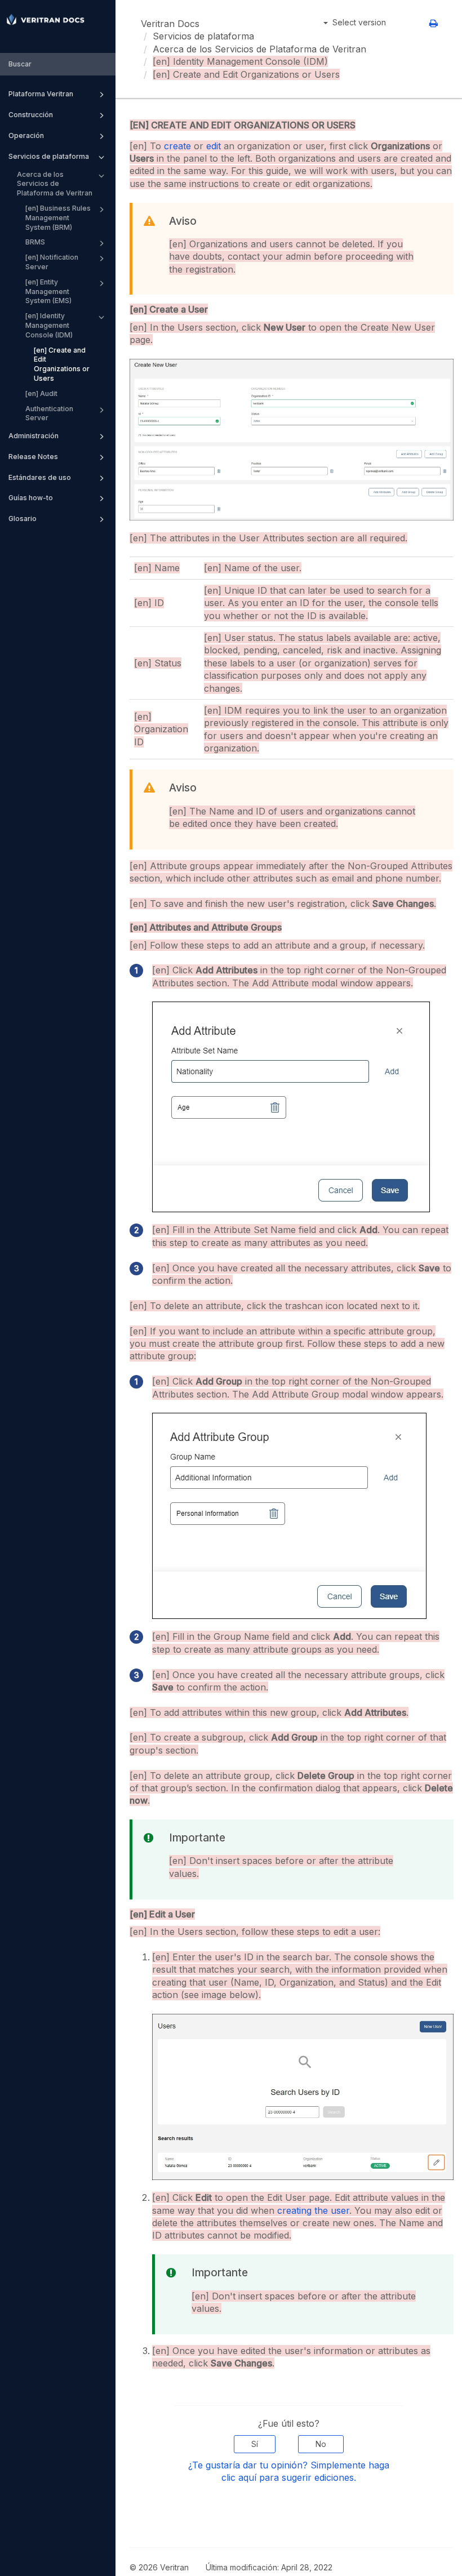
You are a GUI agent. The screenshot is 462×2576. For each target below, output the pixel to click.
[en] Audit (41, 393)
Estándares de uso (40, 477)
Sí (255, 2444)
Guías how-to (31, 498)
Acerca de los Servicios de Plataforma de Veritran (55, 184)
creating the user (313, 2210)
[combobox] (58, 64)
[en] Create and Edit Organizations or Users (62, 364)
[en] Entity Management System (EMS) (48, 292)
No (321, 2444)
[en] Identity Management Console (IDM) (49, 325)
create (177, 146)
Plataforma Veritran (41, 94)
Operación (26, 135)
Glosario (23, 519)
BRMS (35, 242)
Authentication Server (49, 413)
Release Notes (33, 457)
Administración (34, 436)
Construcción (31, 115)
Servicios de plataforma (49, 156)
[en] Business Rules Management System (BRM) (58, 218)
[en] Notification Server (52, 262)
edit (214, 146)
